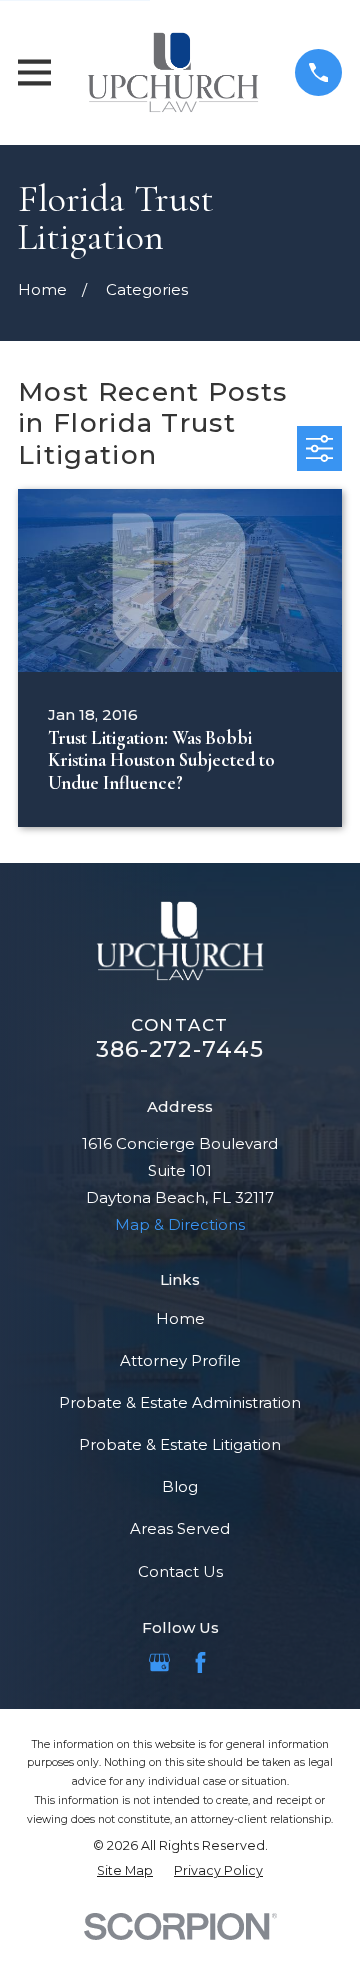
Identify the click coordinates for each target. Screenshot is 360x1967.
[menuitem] (125, 1870)
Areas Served (180, 1528)
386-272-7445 (180, 1049)
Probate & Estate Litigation (180, 1444)
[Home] (173, 72)
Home (180, 1318)
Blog (180, 1486)
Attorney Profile (180, 1360)
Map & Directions (180, 1224)
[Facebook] (200, 1662)
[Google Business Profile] (159, 1662)
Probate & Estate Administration (180, 1402)
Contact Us (180, 1571)
